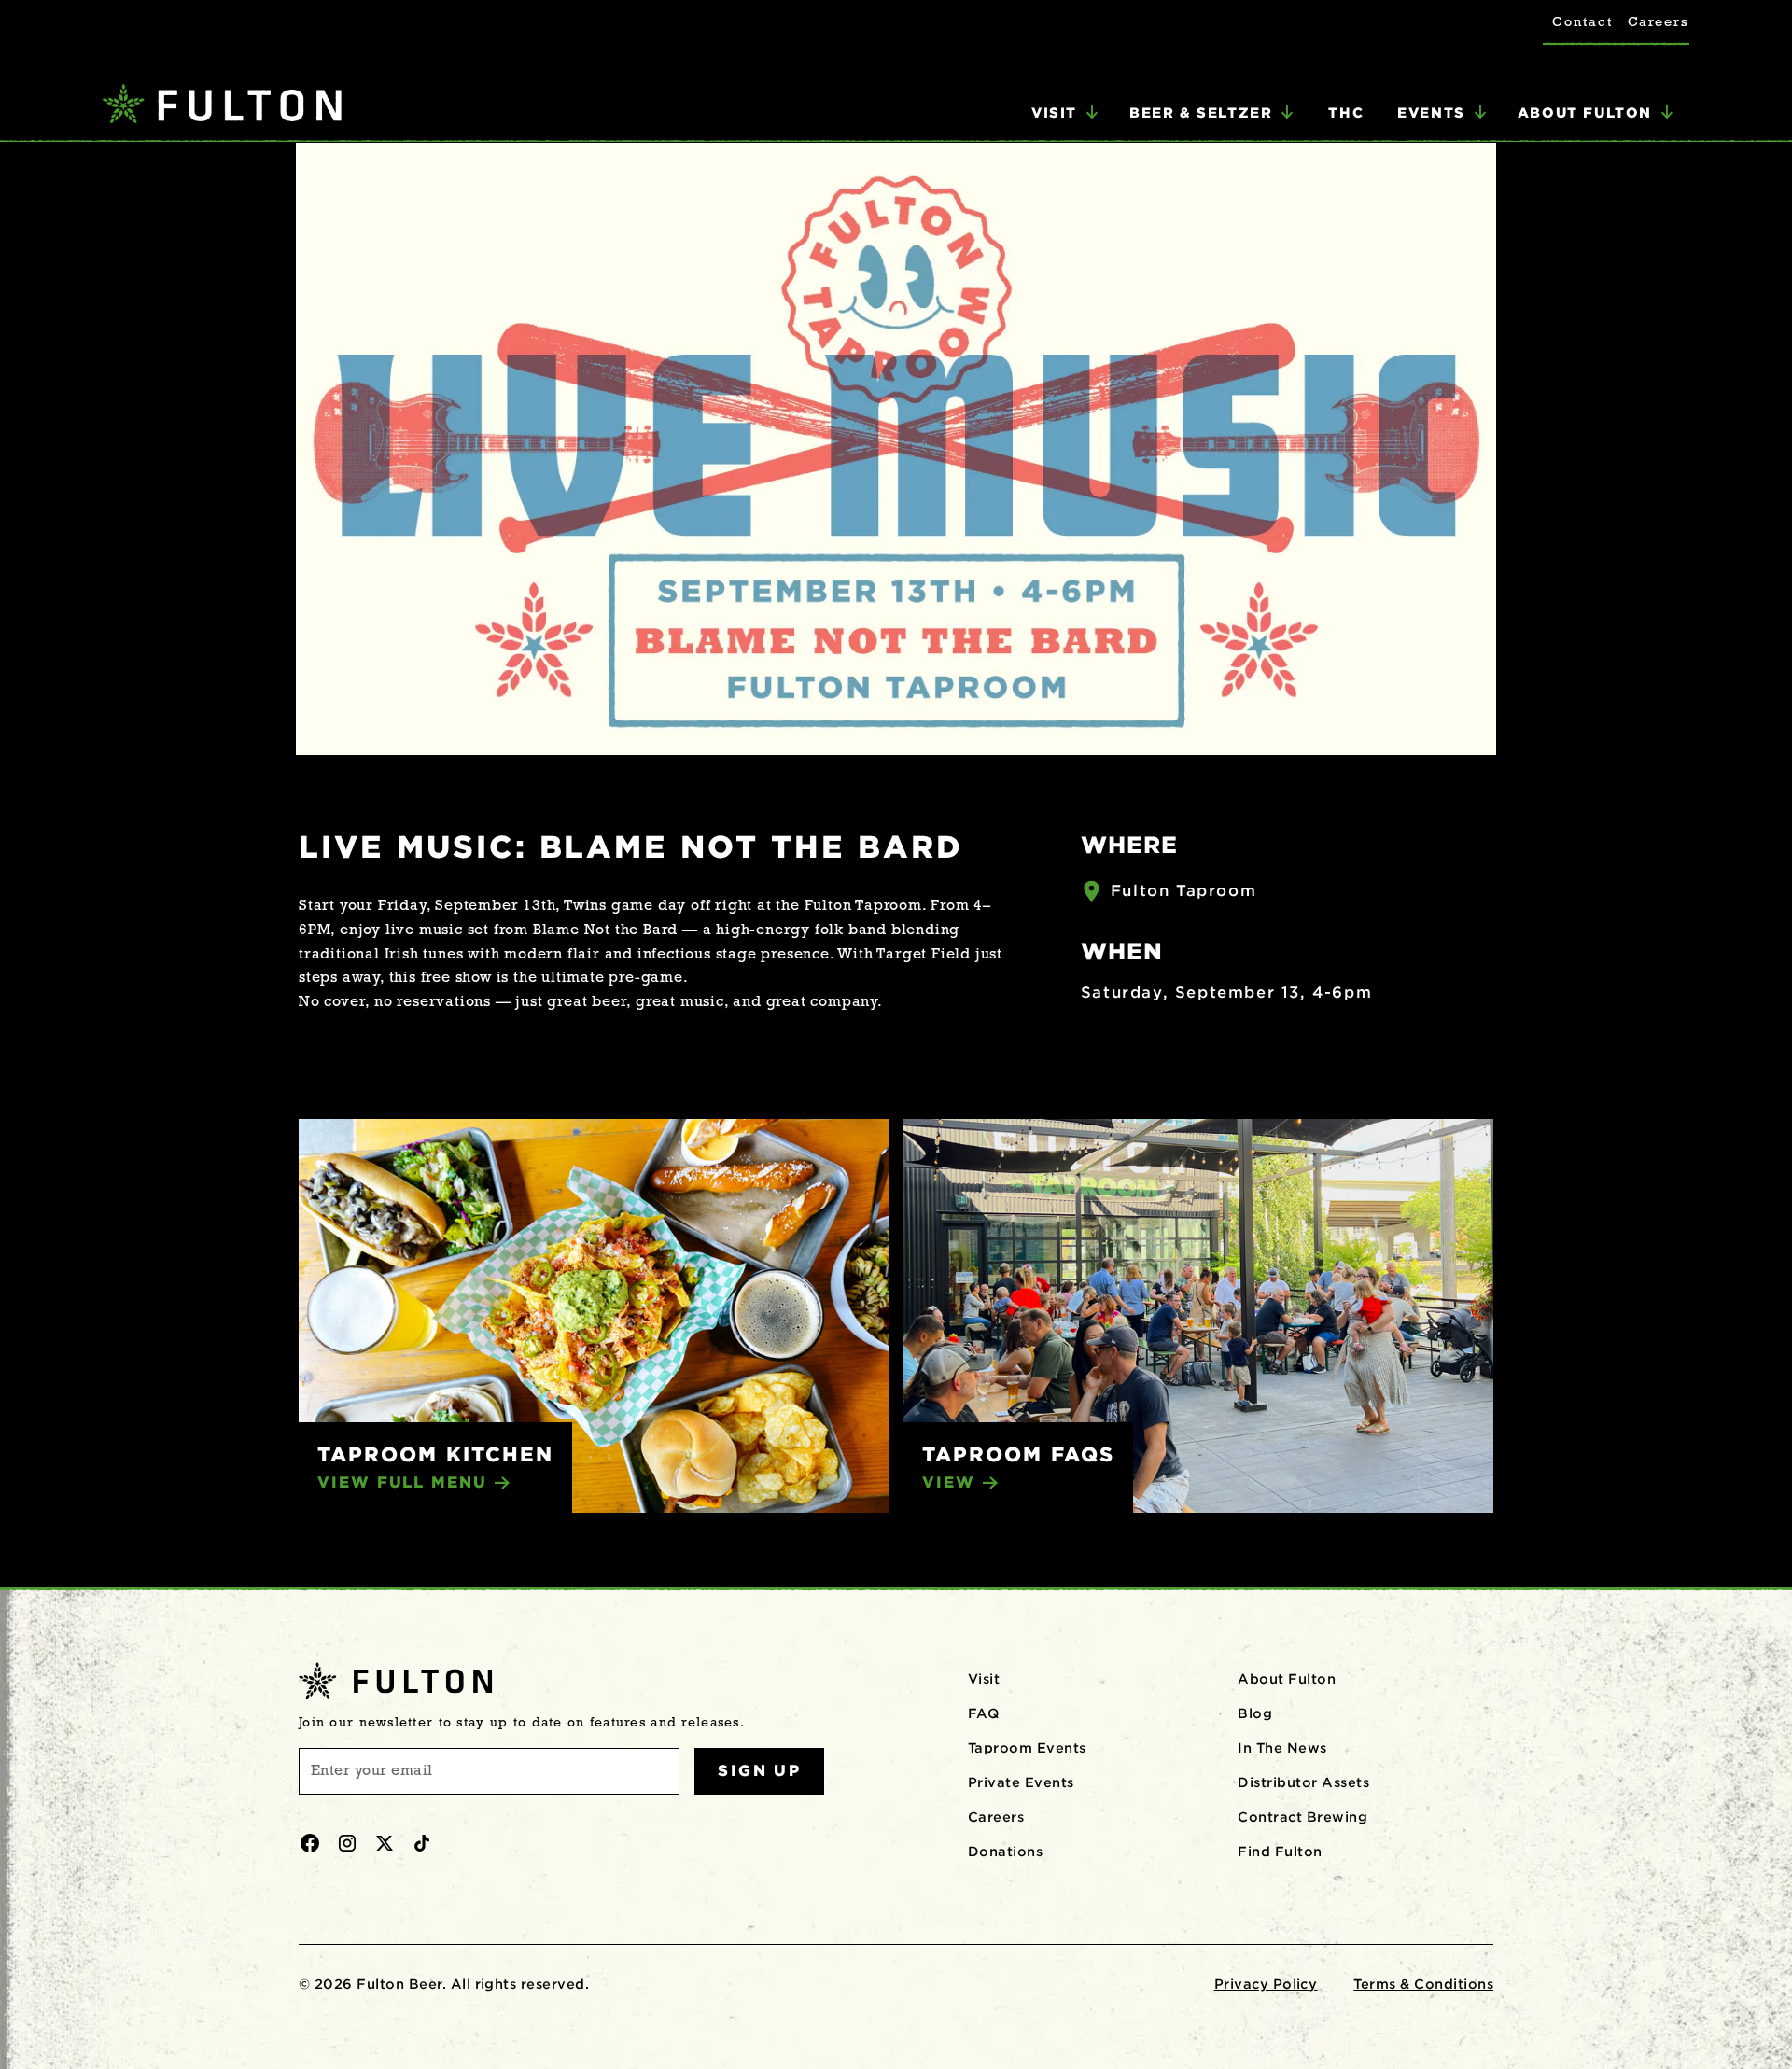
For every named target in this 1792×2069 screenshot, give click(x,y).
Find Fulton (1280, 1852)
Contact (1582, 23)
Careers (1659, 23)
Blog (1255, 1713)
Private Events (1021, 1782)
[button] (1065, 113)
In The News (1282, 1748)
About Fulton (1287, 1679)
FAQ (983, 1713)
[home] (222, 106)
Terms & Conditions (1423, 1984)
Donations (1005, 1852)
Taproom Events (1027, 1748)
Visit (984, 1679)
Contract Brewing (1302, 1817)
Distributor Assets (1303, 1782)
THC (1346, 112)
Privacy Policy (1266, 1984)
